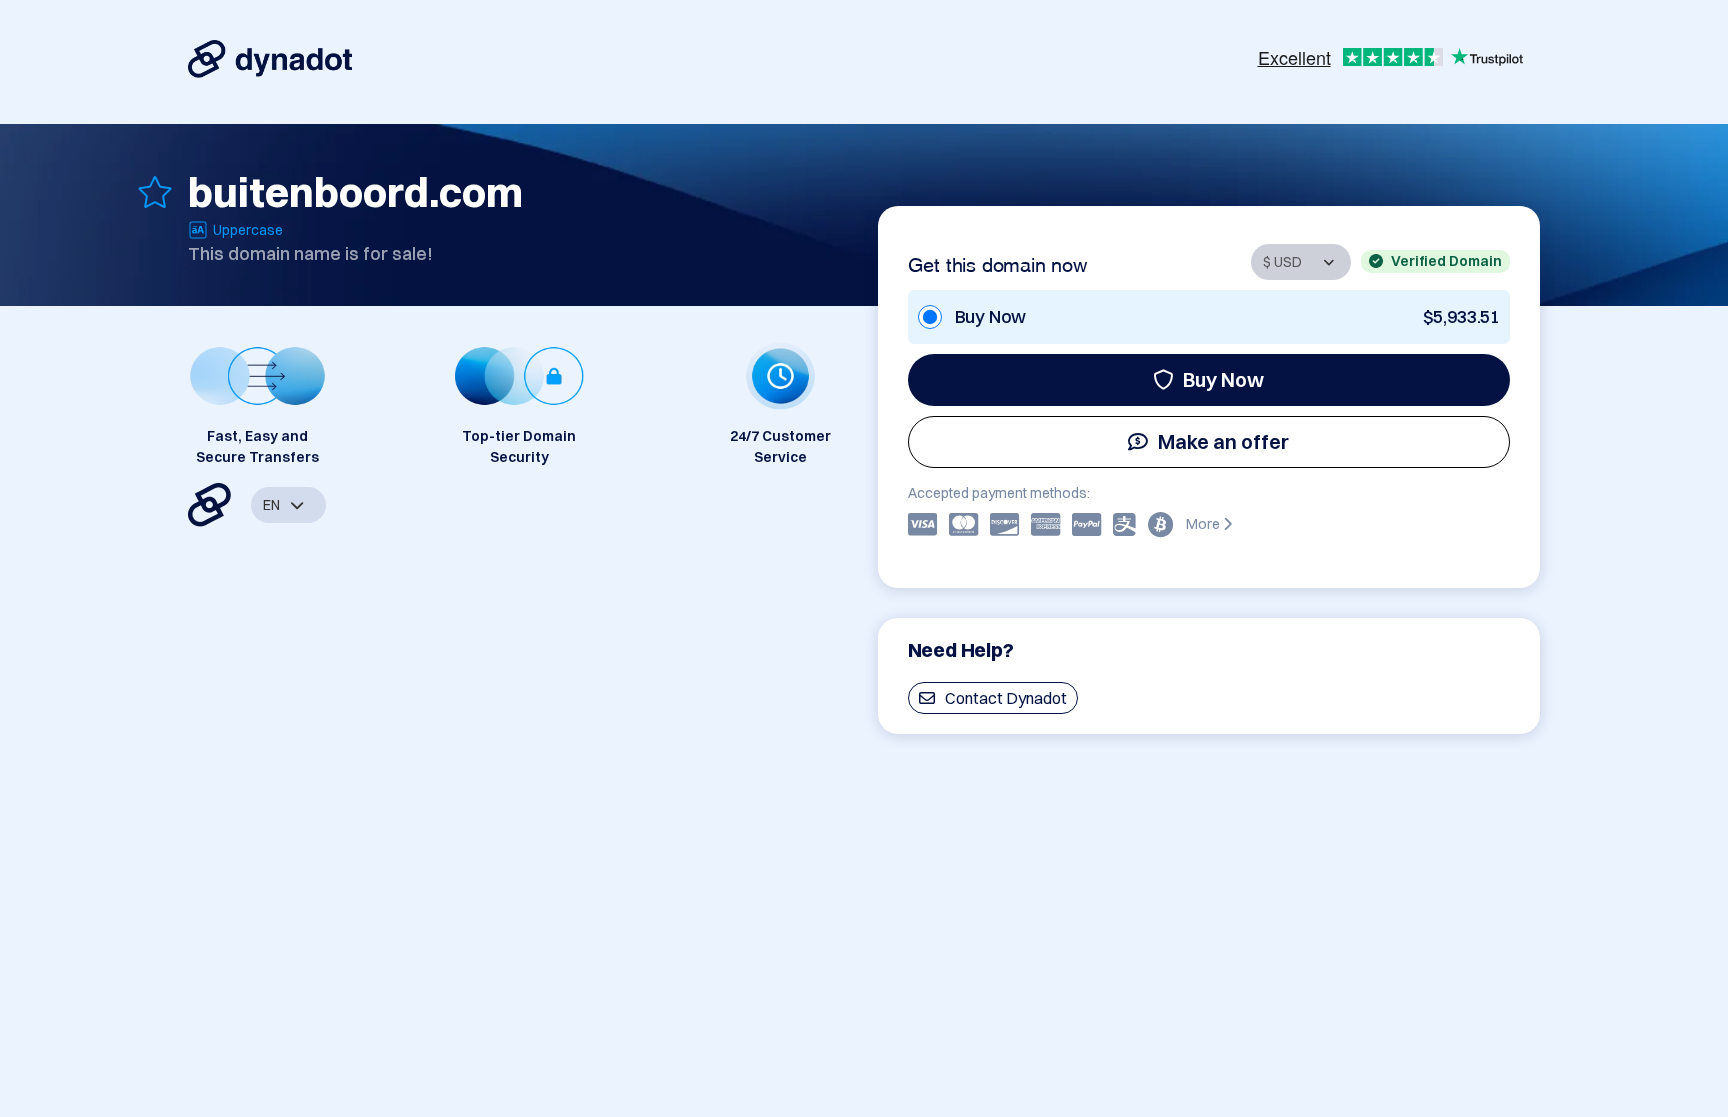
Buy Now (1223, 379)
